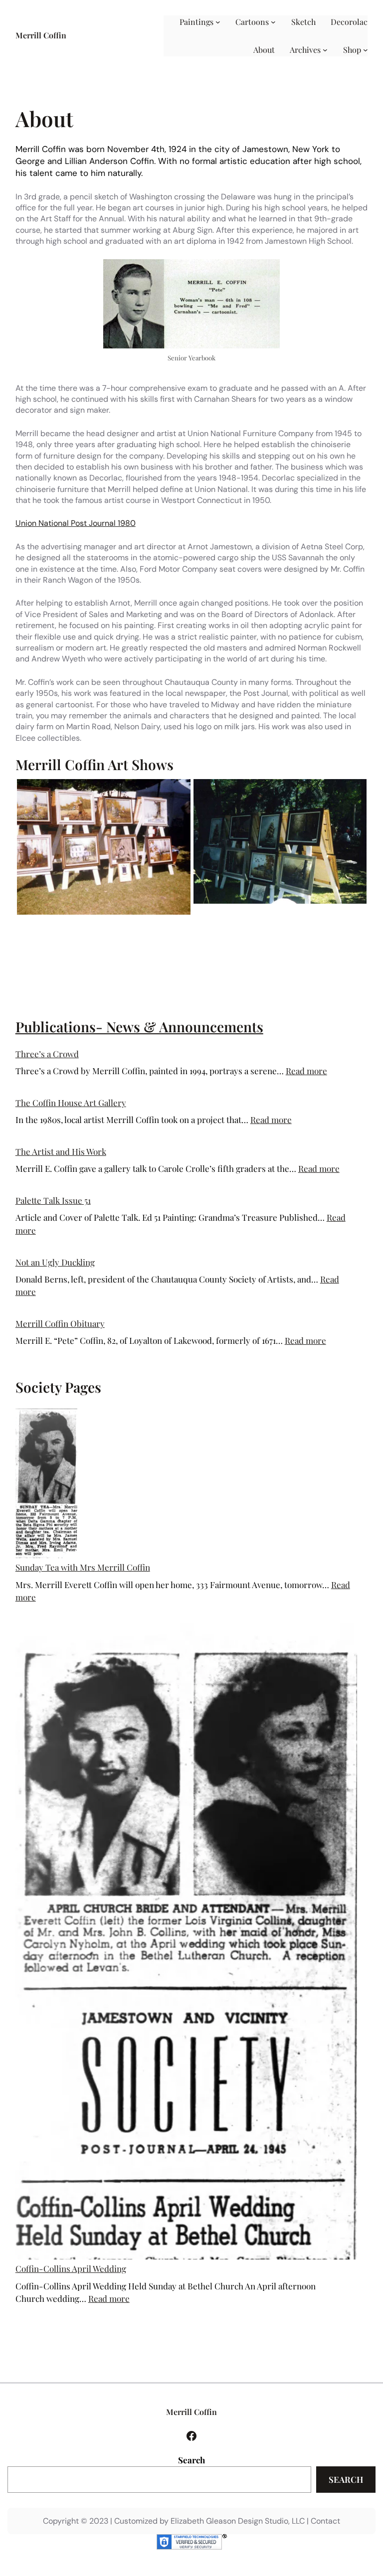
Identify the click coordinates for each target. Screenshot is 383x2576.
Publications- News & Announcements (139, 1027)
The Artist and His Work (61, 1151)
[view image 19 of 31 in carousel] (211, 914)
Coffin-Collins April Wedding (71, 2268)
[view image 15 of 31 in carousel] (185, 914)
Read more (306, 1071)
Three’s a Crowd (47, 1054)
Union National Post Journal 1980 (76, 523)
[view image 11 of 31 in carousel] (159, 914)
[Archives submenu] (325, 50)
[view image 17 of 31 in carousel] (198, 914)
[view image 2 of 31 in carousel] (100, 914)
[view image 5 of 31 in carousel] (120, 914)
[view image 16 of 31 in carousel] (191, 914)
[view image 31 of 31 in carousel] (289, 914)
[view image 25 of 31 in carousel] (250, 914)
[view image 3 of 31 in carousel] (107, 914)
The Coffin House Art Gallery (71, 1103)
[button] (104, 846)
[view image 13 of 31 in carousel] (172, 914)
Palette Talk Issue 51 (53, 1200)
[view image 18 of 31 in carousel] (204, 914)
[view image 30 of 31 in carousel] (283, 914)
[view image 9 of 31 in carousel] (146, 914)
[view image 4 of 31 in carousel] (113, 914)
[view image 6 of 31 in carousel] (127, 914)
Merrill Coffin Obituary (60, 1323)
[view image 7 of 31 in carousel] (133, 914)
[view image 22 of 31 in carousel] (230, 914)
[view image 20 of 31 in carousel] (217, 914)
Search (191, 2460)
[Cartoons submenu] (273, 22)
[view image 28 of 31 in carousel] (270, 914)
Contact (325, 2521)
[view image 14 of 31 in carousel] (179, 914)
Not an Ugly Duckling (55, 1262)
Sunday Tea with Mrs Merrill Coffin (83, 1567)
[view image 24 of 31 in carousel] (243, 914)
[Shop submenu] (366, 50)
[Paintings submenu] (218, 22)
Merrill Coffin (41, 35)
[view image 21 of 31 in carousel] (224, 914)
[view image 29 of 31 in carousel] (276, 914)
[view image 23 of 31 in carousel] (237, 914)
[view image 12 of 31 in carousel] (166, 914)
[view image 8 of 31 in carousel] (140, 914)
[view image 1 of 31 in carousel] (94, 914)
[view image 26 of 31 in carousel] (256, 914)
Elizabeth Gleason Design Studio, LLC (238, 2521)
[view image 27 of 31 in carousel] (263, 914)
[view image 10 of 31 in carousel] (153, 914)
